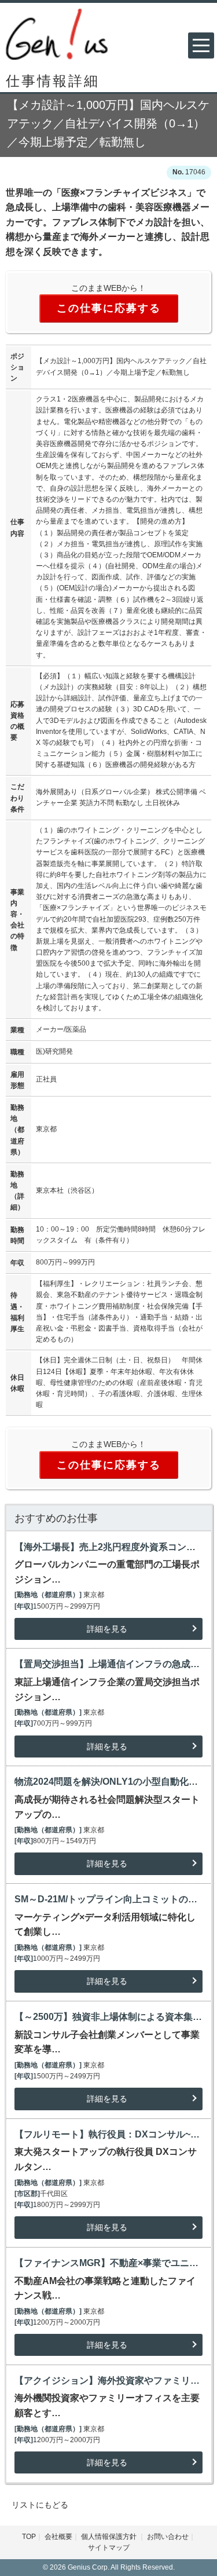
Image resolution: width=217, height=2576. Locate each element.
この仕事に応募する (109, 308)
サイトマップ (109, 2548)
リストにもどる (40, 2505)
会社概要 (58, 2537)
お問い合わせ (168, 2537)
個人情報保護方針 (110, 2537)
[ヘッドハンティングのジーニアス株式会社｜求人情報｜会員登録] (57, 33)
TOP (29, 2537)
